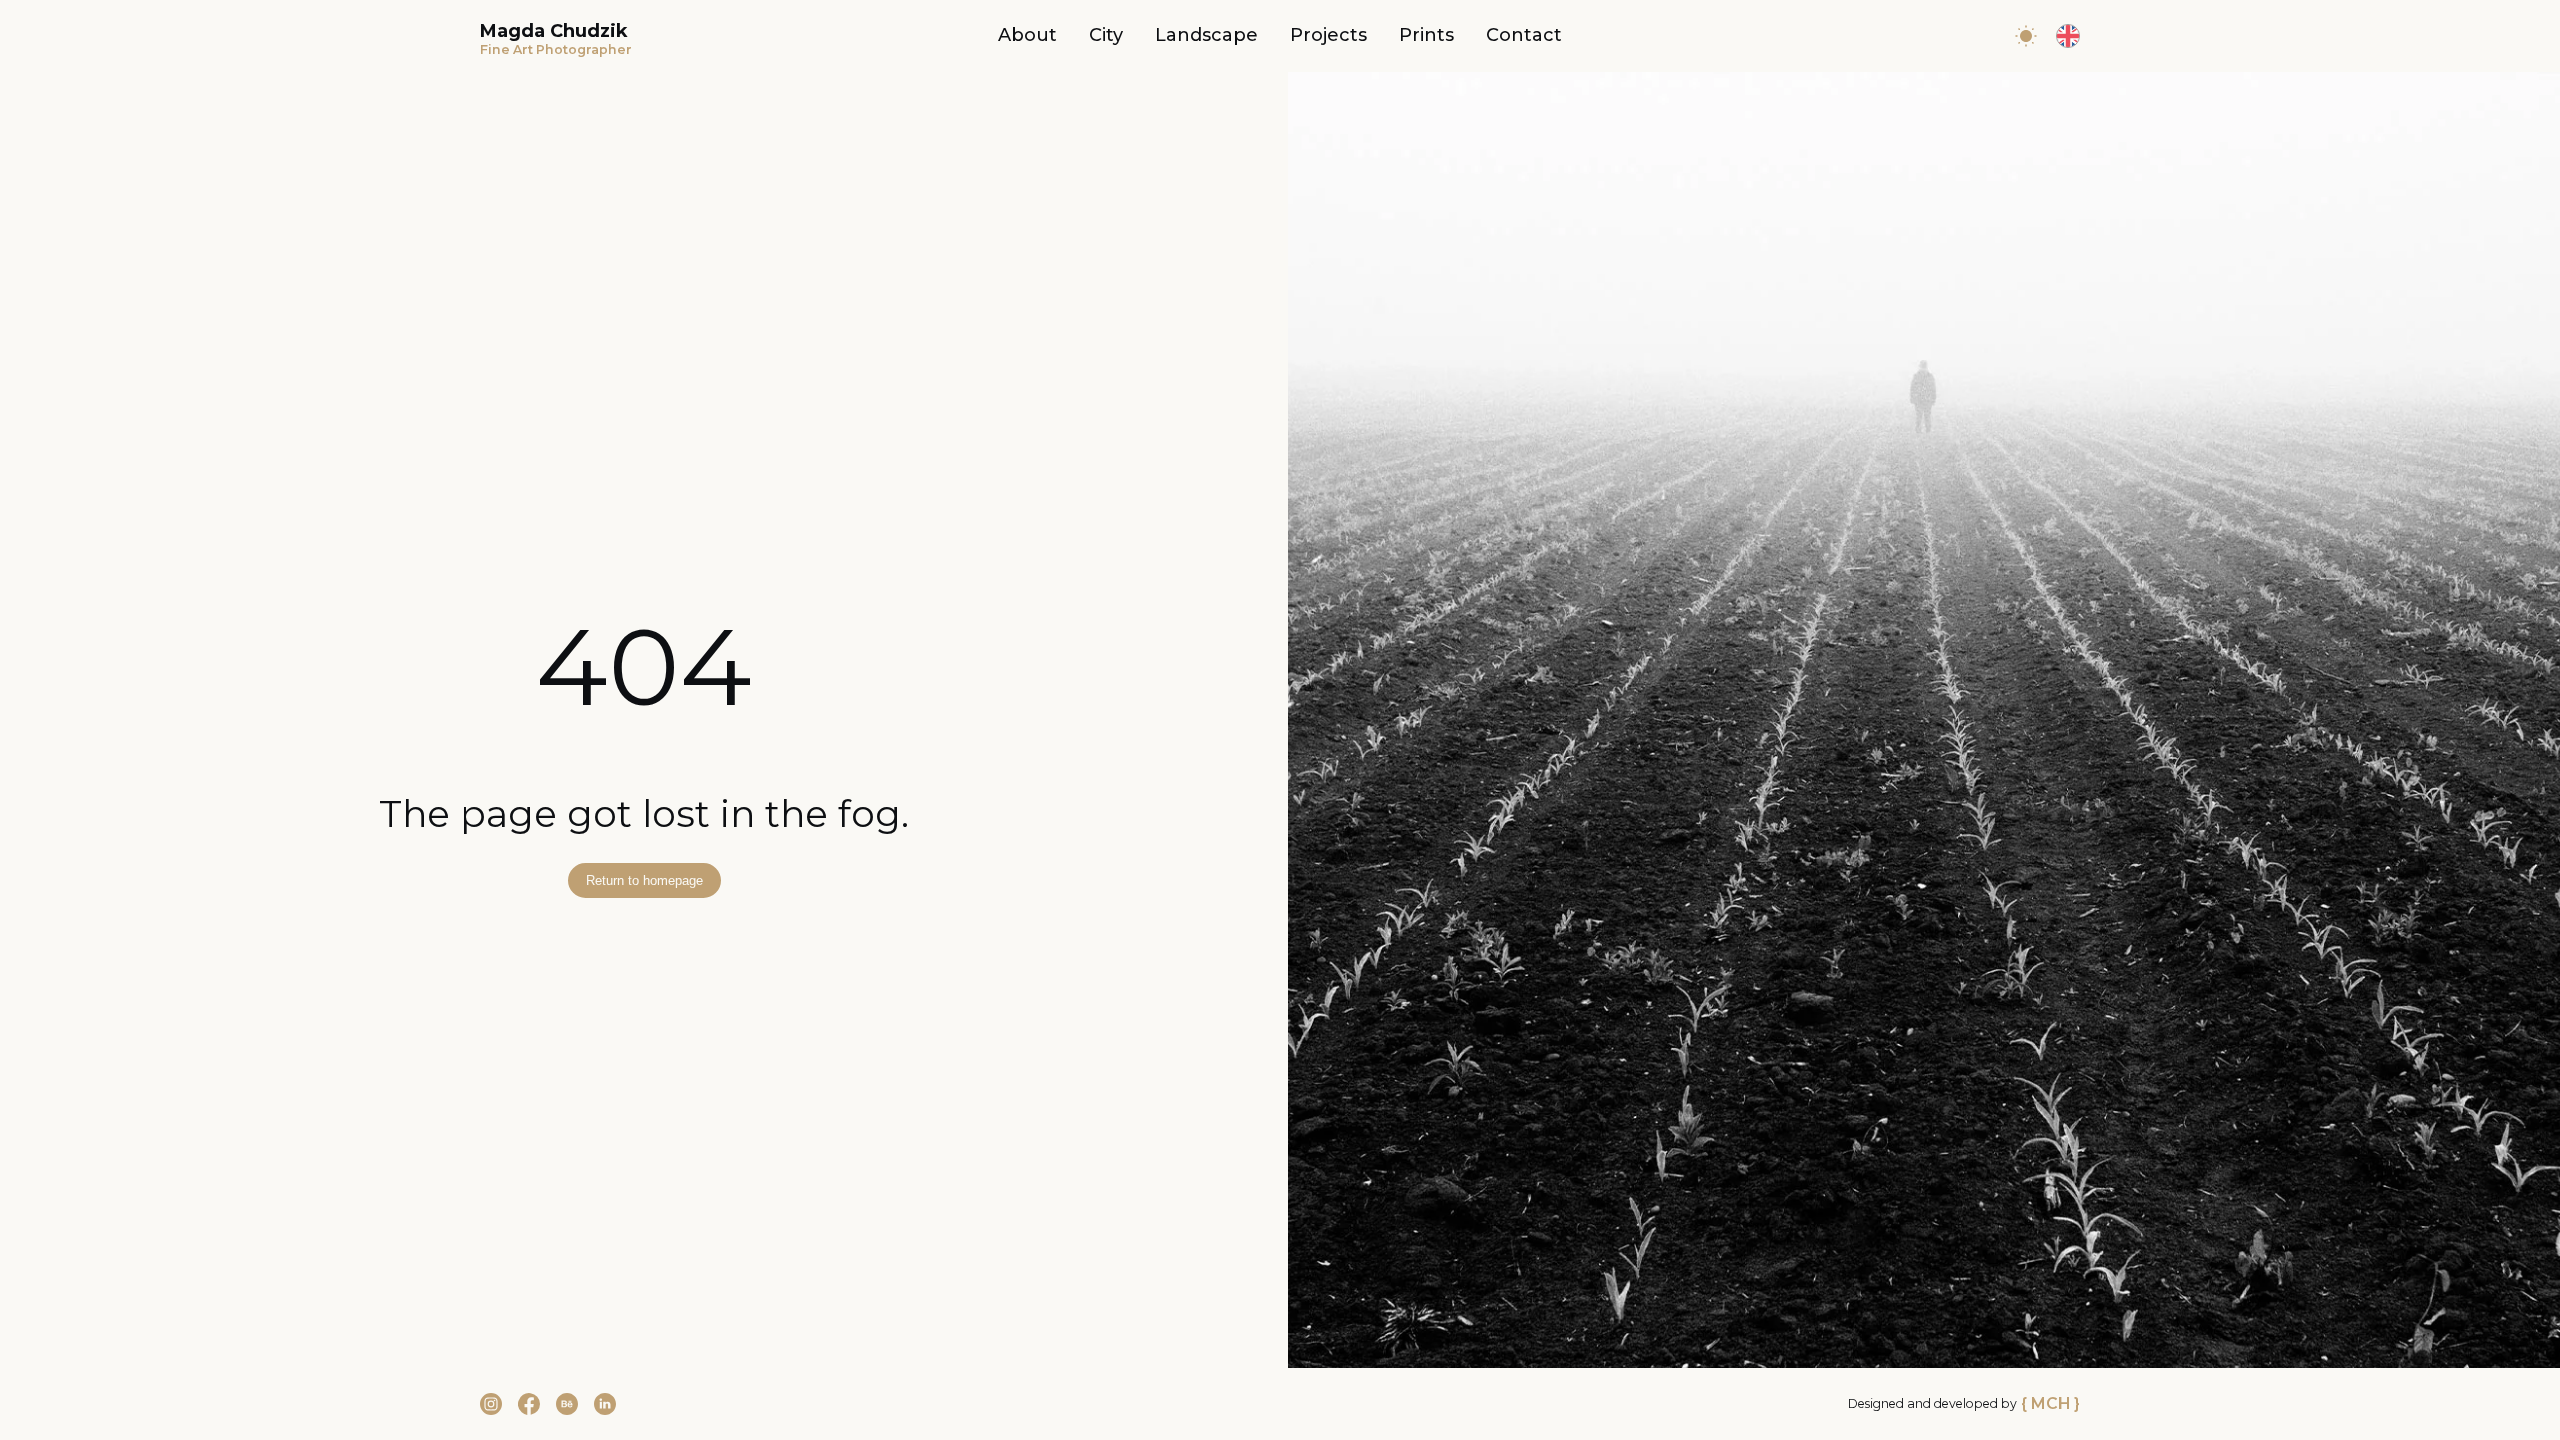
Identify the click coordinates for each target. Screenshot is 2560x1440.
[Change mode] (2026, 36)
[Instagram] (491, 1404)
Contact (1524, 35)
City (1106, 35)
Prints (1426, 35)
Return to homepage (644, 880)
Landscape (1206, 35)
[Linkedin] (605, 1404)
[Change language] (2068, 36)
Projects (1328, 35)
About (1027, 35)
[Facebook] (529, 1404)
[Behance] (567, 1404)
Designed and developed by (1964, 1403)
